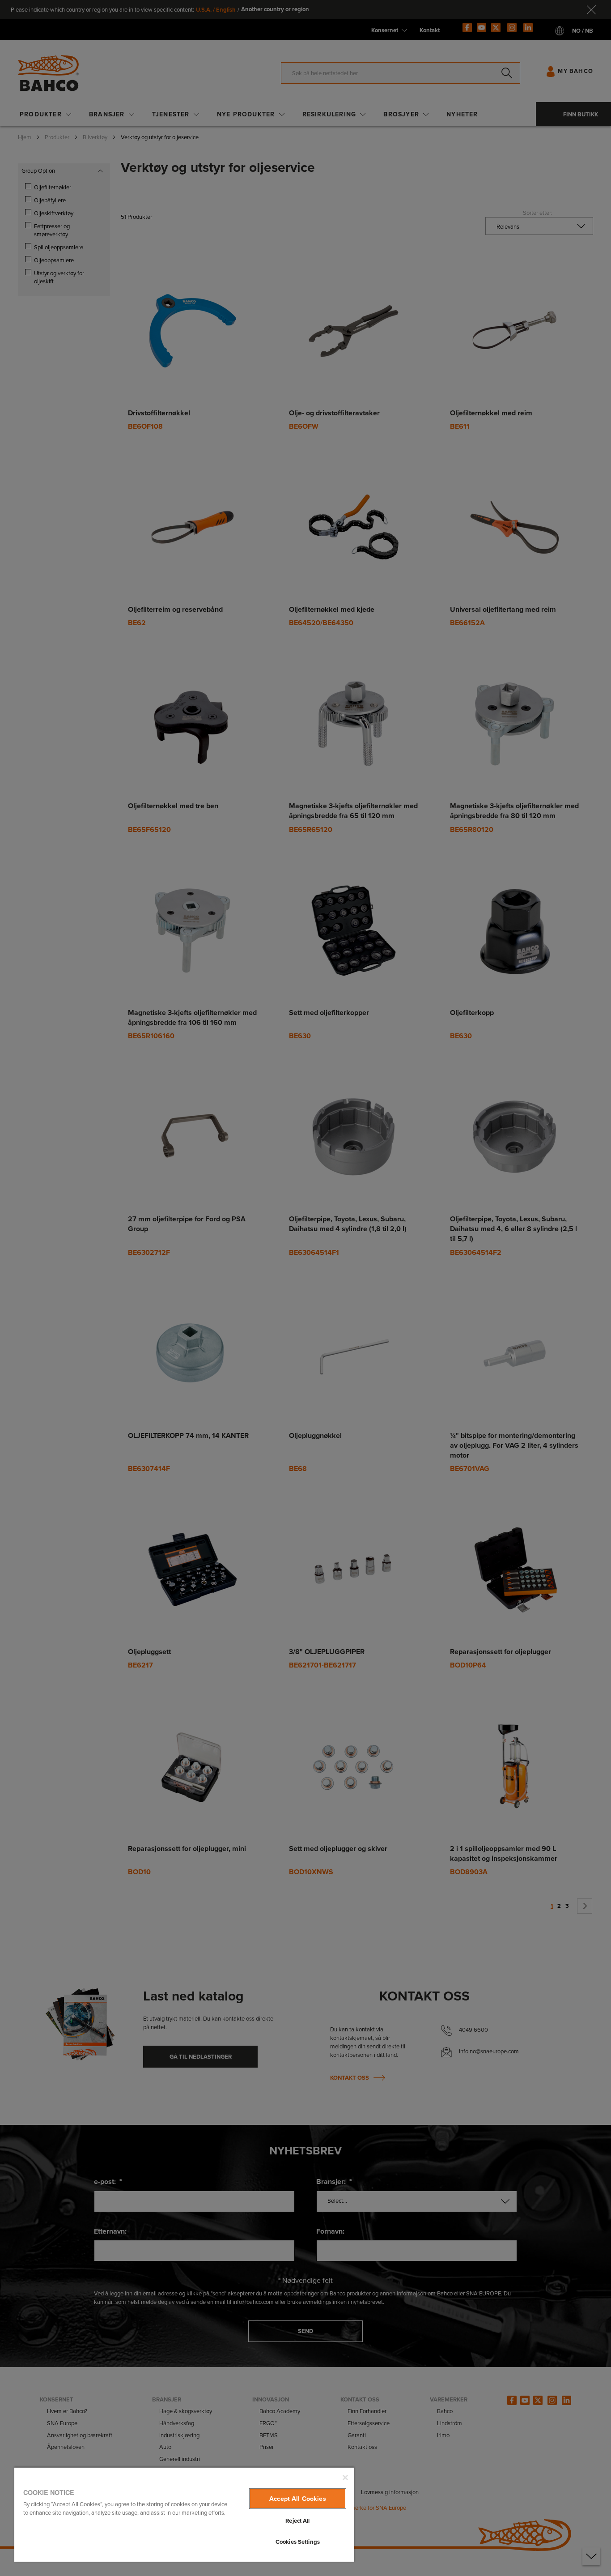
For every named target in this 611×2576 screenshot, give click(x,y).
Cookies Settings (298, 2542)
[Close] (345, 2478)
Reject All (297, 2521)
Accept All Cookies (298, 2499)
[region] (184, 2514)
